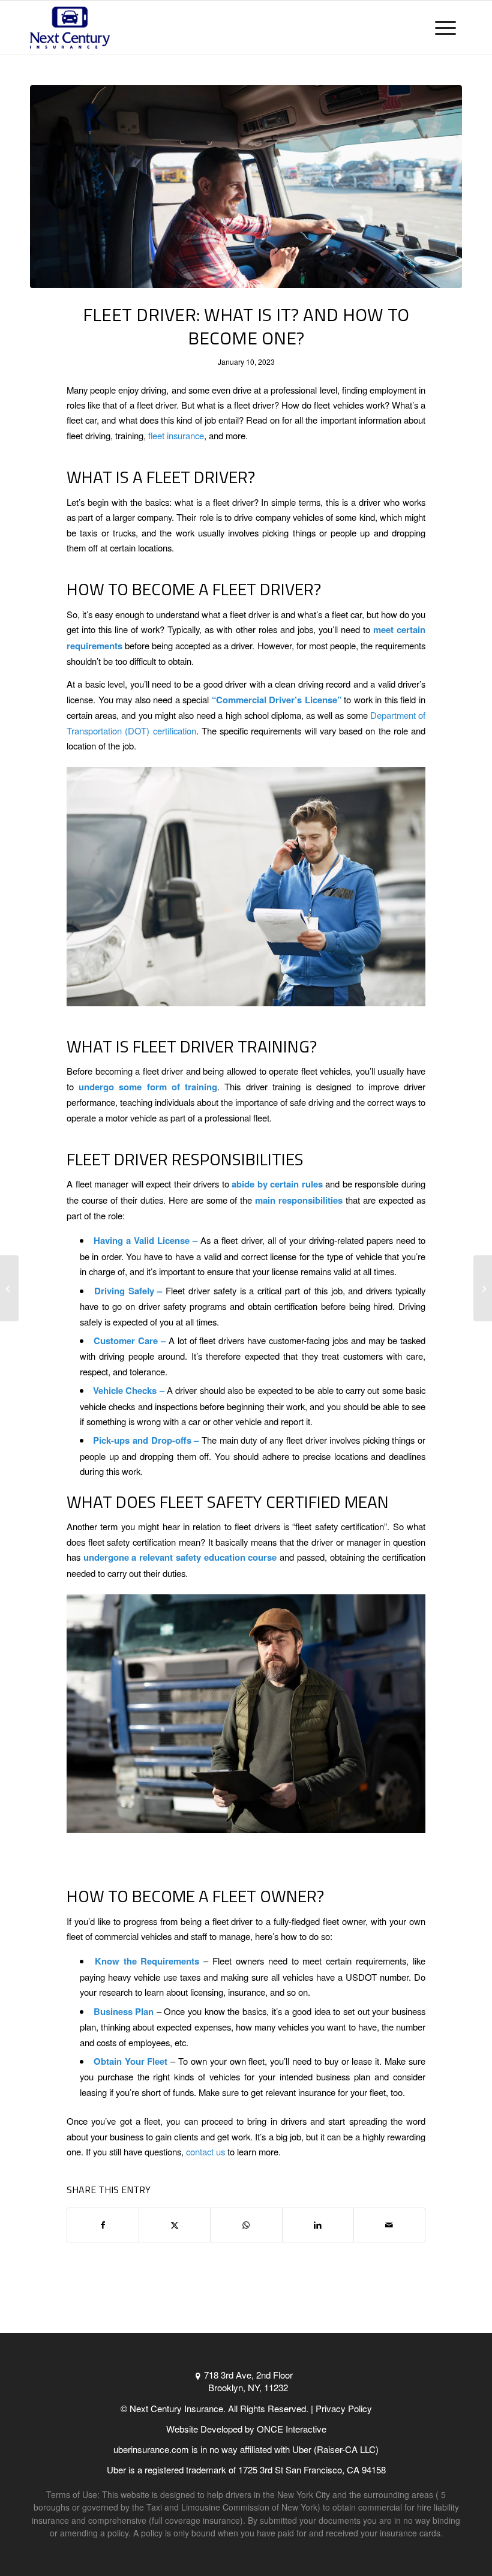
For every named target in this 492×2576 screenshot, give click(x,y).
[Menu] (445, 28)
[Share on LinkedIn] (318, 2225)
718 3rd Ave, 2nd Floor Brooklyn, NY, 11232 (248, 2381)
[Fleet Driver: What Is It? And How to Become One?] (246, 187)
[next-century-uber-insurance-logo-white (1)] (70, 28)
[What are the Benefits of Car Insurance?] (9, 1288)
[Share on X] (175, 2225)
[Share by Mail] (389, 2225)
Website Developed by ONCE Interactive (246, 2429)
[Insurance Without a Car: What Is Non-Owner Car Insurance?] (483, 1288)
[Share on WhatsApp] (246, 2225)
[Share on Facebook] (103, 2225)
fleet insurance (176, 435)
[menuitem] (445, 28)
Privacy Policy (344, 2408)
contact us (205, 2151)
